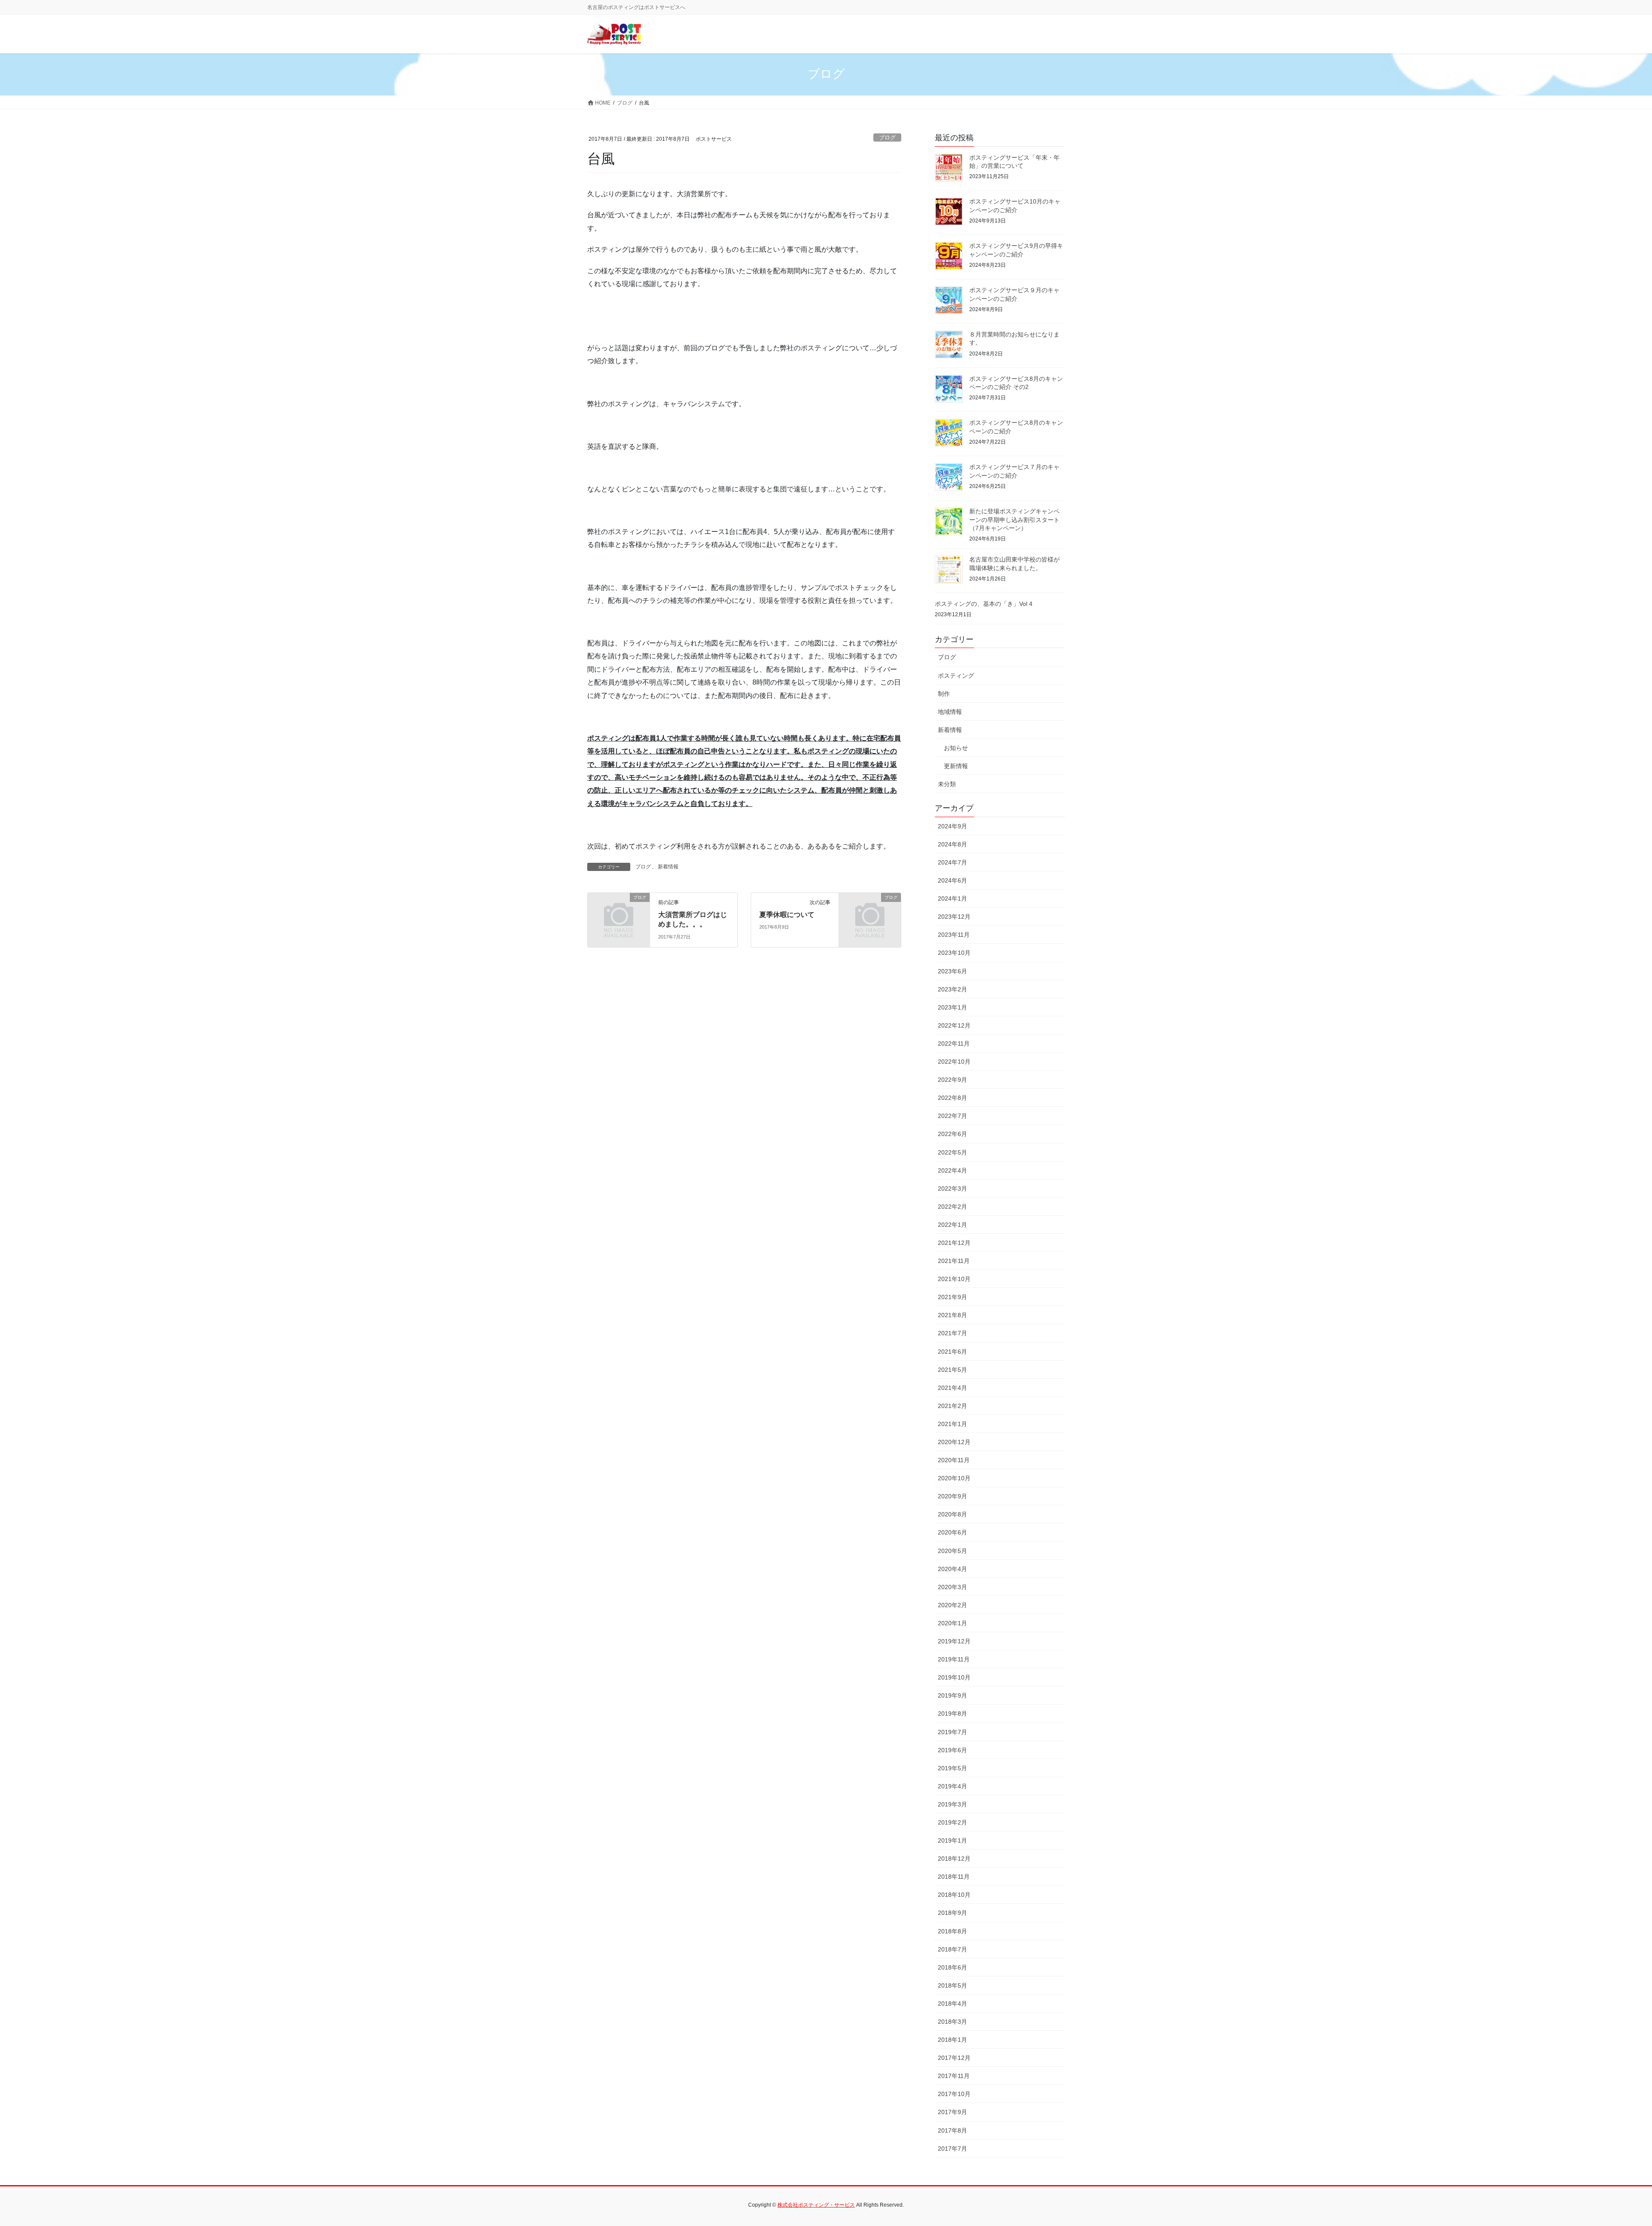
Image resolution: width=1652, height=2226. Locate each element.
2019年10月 (954, 1677)
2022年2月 (952, 1207)
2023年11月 (954, 935)
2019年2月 (952, 1822)
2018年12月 (954, 1859)
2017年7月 (952, 2149)
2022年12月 (954, 1025)
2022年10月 (954, 1062)
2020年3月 (952, 1587)
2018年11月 (954, 1877)
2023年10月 (954, 953)
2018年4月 (952, 2004)
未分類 (947, 784)
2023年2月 (952, 989)
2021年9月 (952, 1297)
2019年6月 (952, 1750)
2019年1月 (952, 1840)
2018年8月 (952, 1931)
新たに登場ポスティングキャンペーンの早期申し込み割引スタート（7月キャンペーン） (1014, 520)
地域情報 (950, 712)
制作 (944, 694)
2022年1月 (952, 1225)
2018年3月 (952, 2022)
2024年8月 (952, 844)
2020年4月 (952, 1569)
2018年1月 (952, 2040)
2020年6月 (952, 1532)
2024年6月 (952, 880)
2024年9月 (952, 826)
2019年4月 (952, 1786)
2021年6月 (952, 1352)
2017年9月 (952, 2112)
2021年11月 (954, 1261)
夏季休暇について (787, 915)
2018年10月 (954, 1895)
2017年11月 (954, 2076)
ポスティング (956, 676)
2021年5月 (952, 1370)
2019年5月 (952, 1768)
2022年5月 (952, 1152)
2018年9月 (952, 1913)
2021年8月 (952, 1315)
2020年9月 (952, 1496)
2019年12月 (954, 1641)
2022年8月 (952, 1098)
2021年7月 (952, 1333)
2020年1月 (952, 1623)
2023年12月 (954, 917)
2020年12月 (954, 1442)
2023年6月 (952, 971)
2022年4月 (952, 1170)
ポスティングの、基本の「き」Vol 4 (984, 604)
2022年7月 (952, 1116)
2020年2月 (952, 1605)
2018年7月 (952, 1949)
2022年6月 (952, 1134)
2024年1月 (952, 898)
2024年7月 (952, 862)
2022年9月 (952, 1080)
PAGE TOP (1609, 2152)
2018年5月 (952, 1985)
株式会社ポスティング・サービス (816, 2205)
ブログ (887, 137)
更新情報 (956, 766)
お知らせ (956, 748)
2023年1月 (952, 1007)
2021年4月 (952, 1388)
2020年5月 (952, 1551)
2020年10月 (954, 1478)
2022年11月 (954, 1044)
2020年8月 (952, 1514)
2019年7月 (952, 1732)
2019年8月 (952, 1713)
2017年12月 (954, 2058)
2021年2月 (952, 1406)
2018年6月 (952, 1967)
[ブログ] (619, 911)
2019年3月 (952, 1804)
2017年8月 (952, 2130)
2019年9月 (952, 1695)
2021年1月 (952, 1424)
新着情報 (668, 867)
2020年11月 (954, 1460)
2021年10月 (954, 1279)
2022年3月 (952, 1189)
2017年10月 (954, 2094)
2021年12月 (954, 1243)
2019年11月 (954, 1659)
